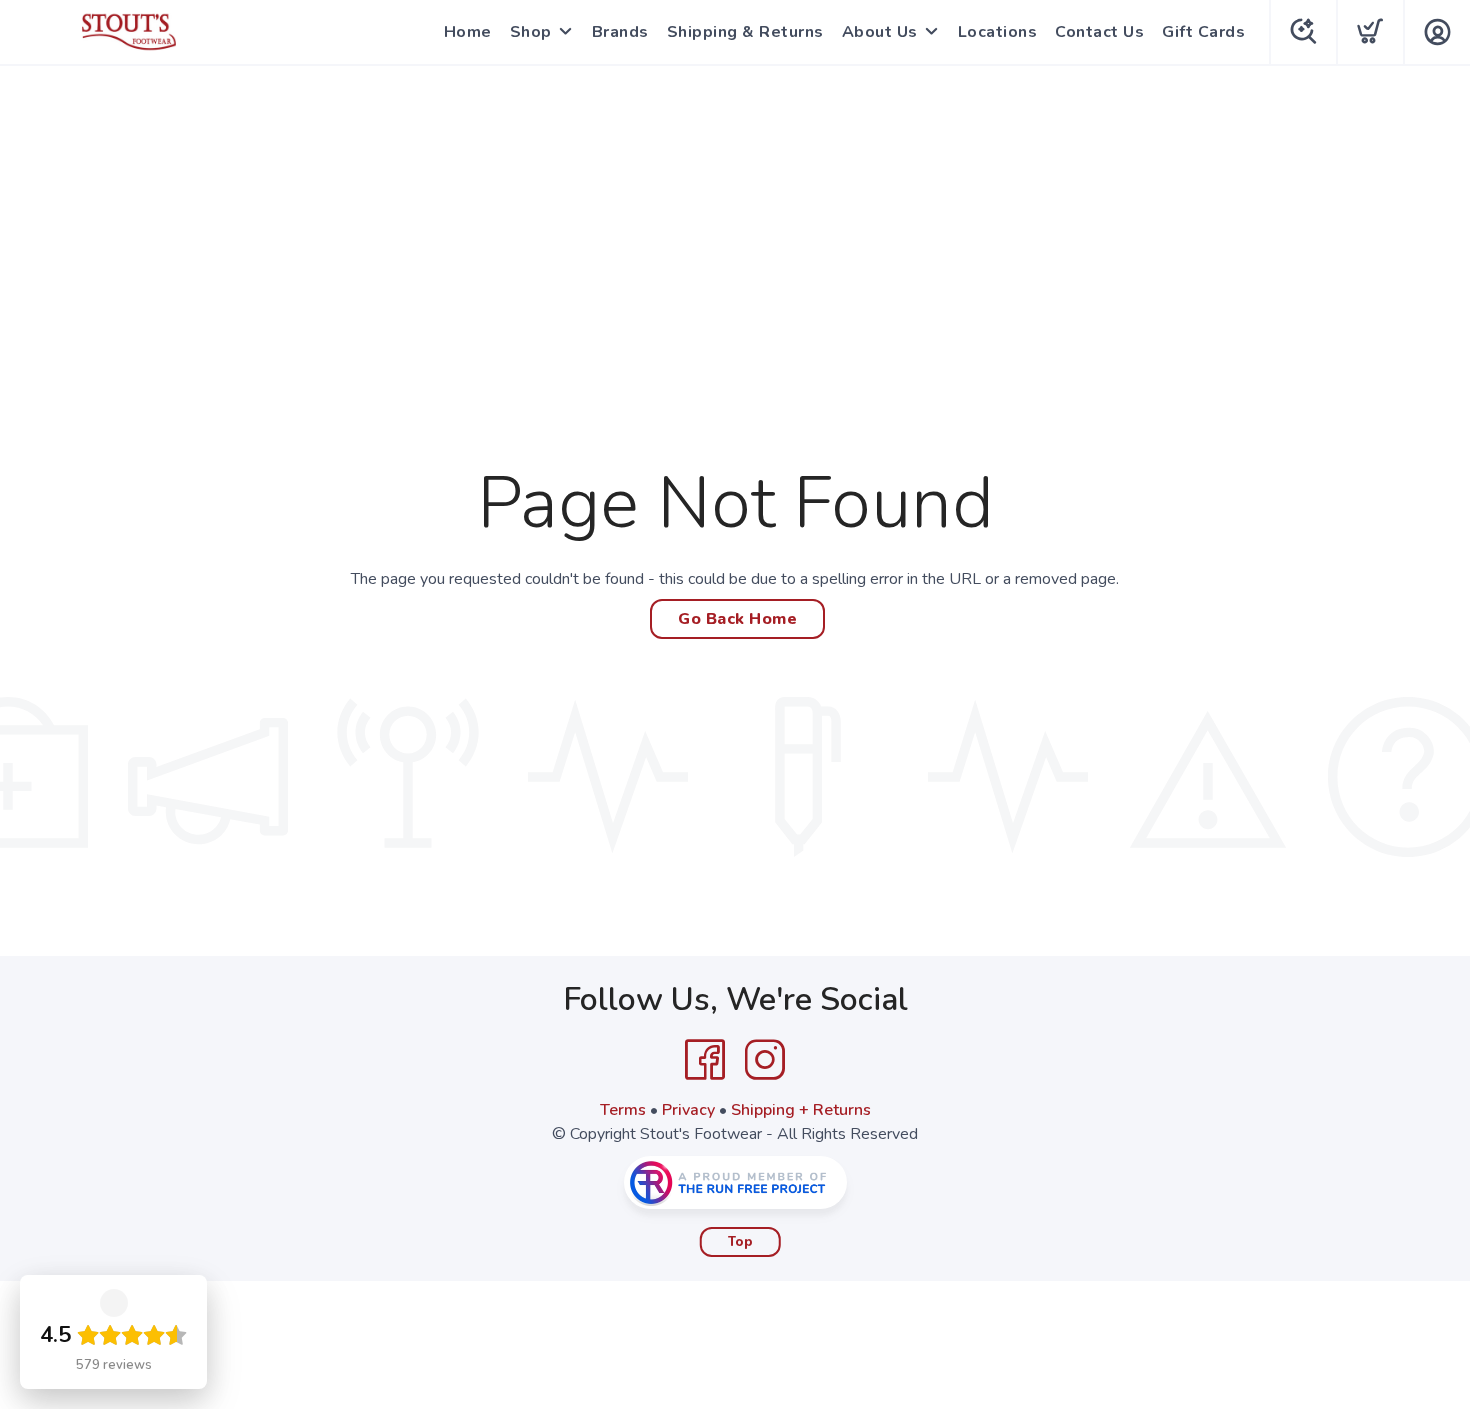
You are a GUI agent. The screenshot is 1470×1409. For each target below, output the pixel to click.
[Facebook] (705, 1060)
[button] (1418, 1349)
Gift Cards (1203, 32)
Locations (998, 32)
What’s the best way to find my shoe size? (1316, 1281)
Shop (531, 32)
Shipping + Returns (801, 1110)
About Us (880, 32)
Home (468, 32)
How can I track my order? (1354, 1139)
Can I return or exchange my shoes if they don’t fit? (1326, 1205)
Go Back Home (737, 619)
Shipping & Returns (745, 32)
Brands (620, 32)
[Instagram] (765, 1060)
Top (740, 1242)
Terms (623, 1110)
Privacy (688, 1110)
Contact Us (1099, 32)
